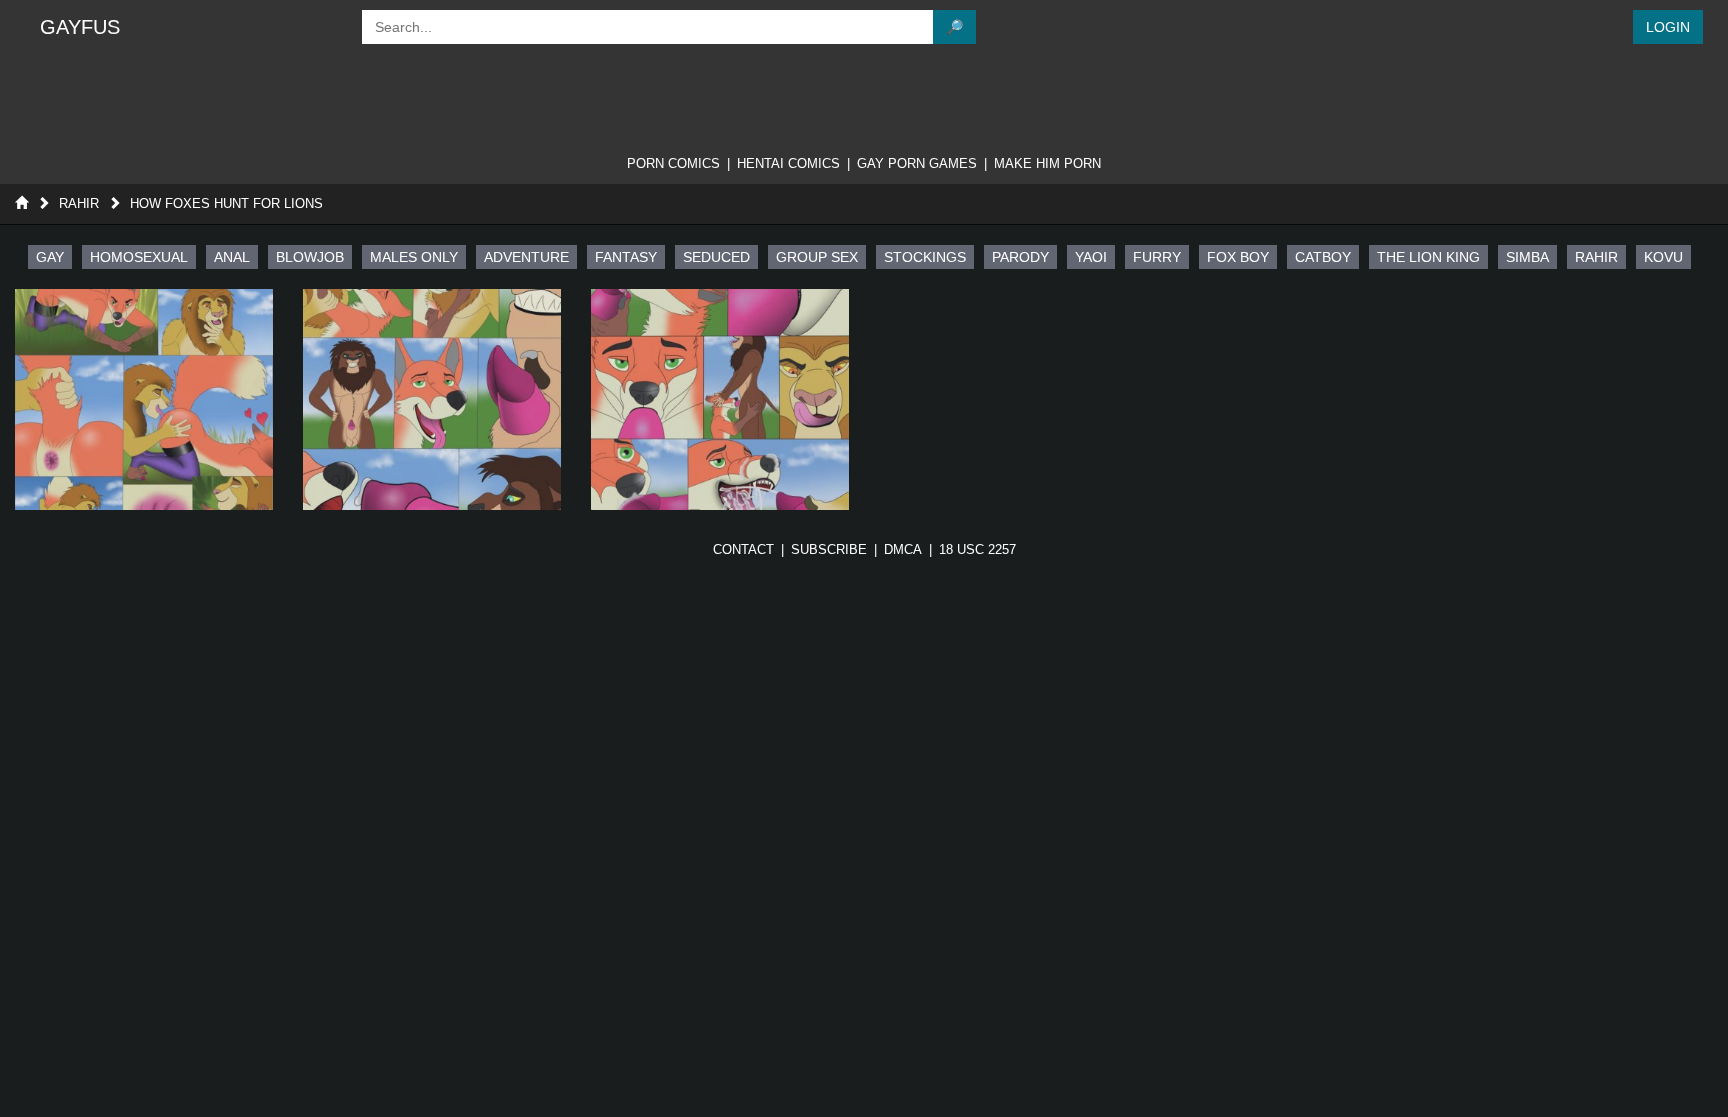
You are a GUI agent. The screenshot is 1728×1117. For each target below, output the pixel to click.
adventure (526, 257)
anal (232, 257)
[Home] (21, 203)
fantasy (626, 257)
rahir (1596, 257)
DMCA (903, 549)
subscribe (829, 549)
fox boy (1238, 257)
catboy (1323, 257)
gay (50, 257)
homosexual (139, 257)
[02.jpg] (432, 399)
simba (1527, 257)
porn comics (673, 163)
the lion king (1428, 257)
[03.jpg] (720, 399)
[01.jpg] (144, 399)
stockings (925, 257)
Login (1668, 27)
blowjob (310, 257)
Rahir (79, 203)
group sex (817, 257)
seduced (716, 257)
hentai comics (788, 163)
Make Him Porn (1047, 163)
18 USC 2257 (977, 549)
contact (743, 549)
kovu (1663, 257)
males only (414, 257)
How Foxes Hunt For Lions (226, 203)
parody (1020, 257)
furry (1157, 257)
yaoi (1091, 257)
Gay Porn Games (917, 163)
